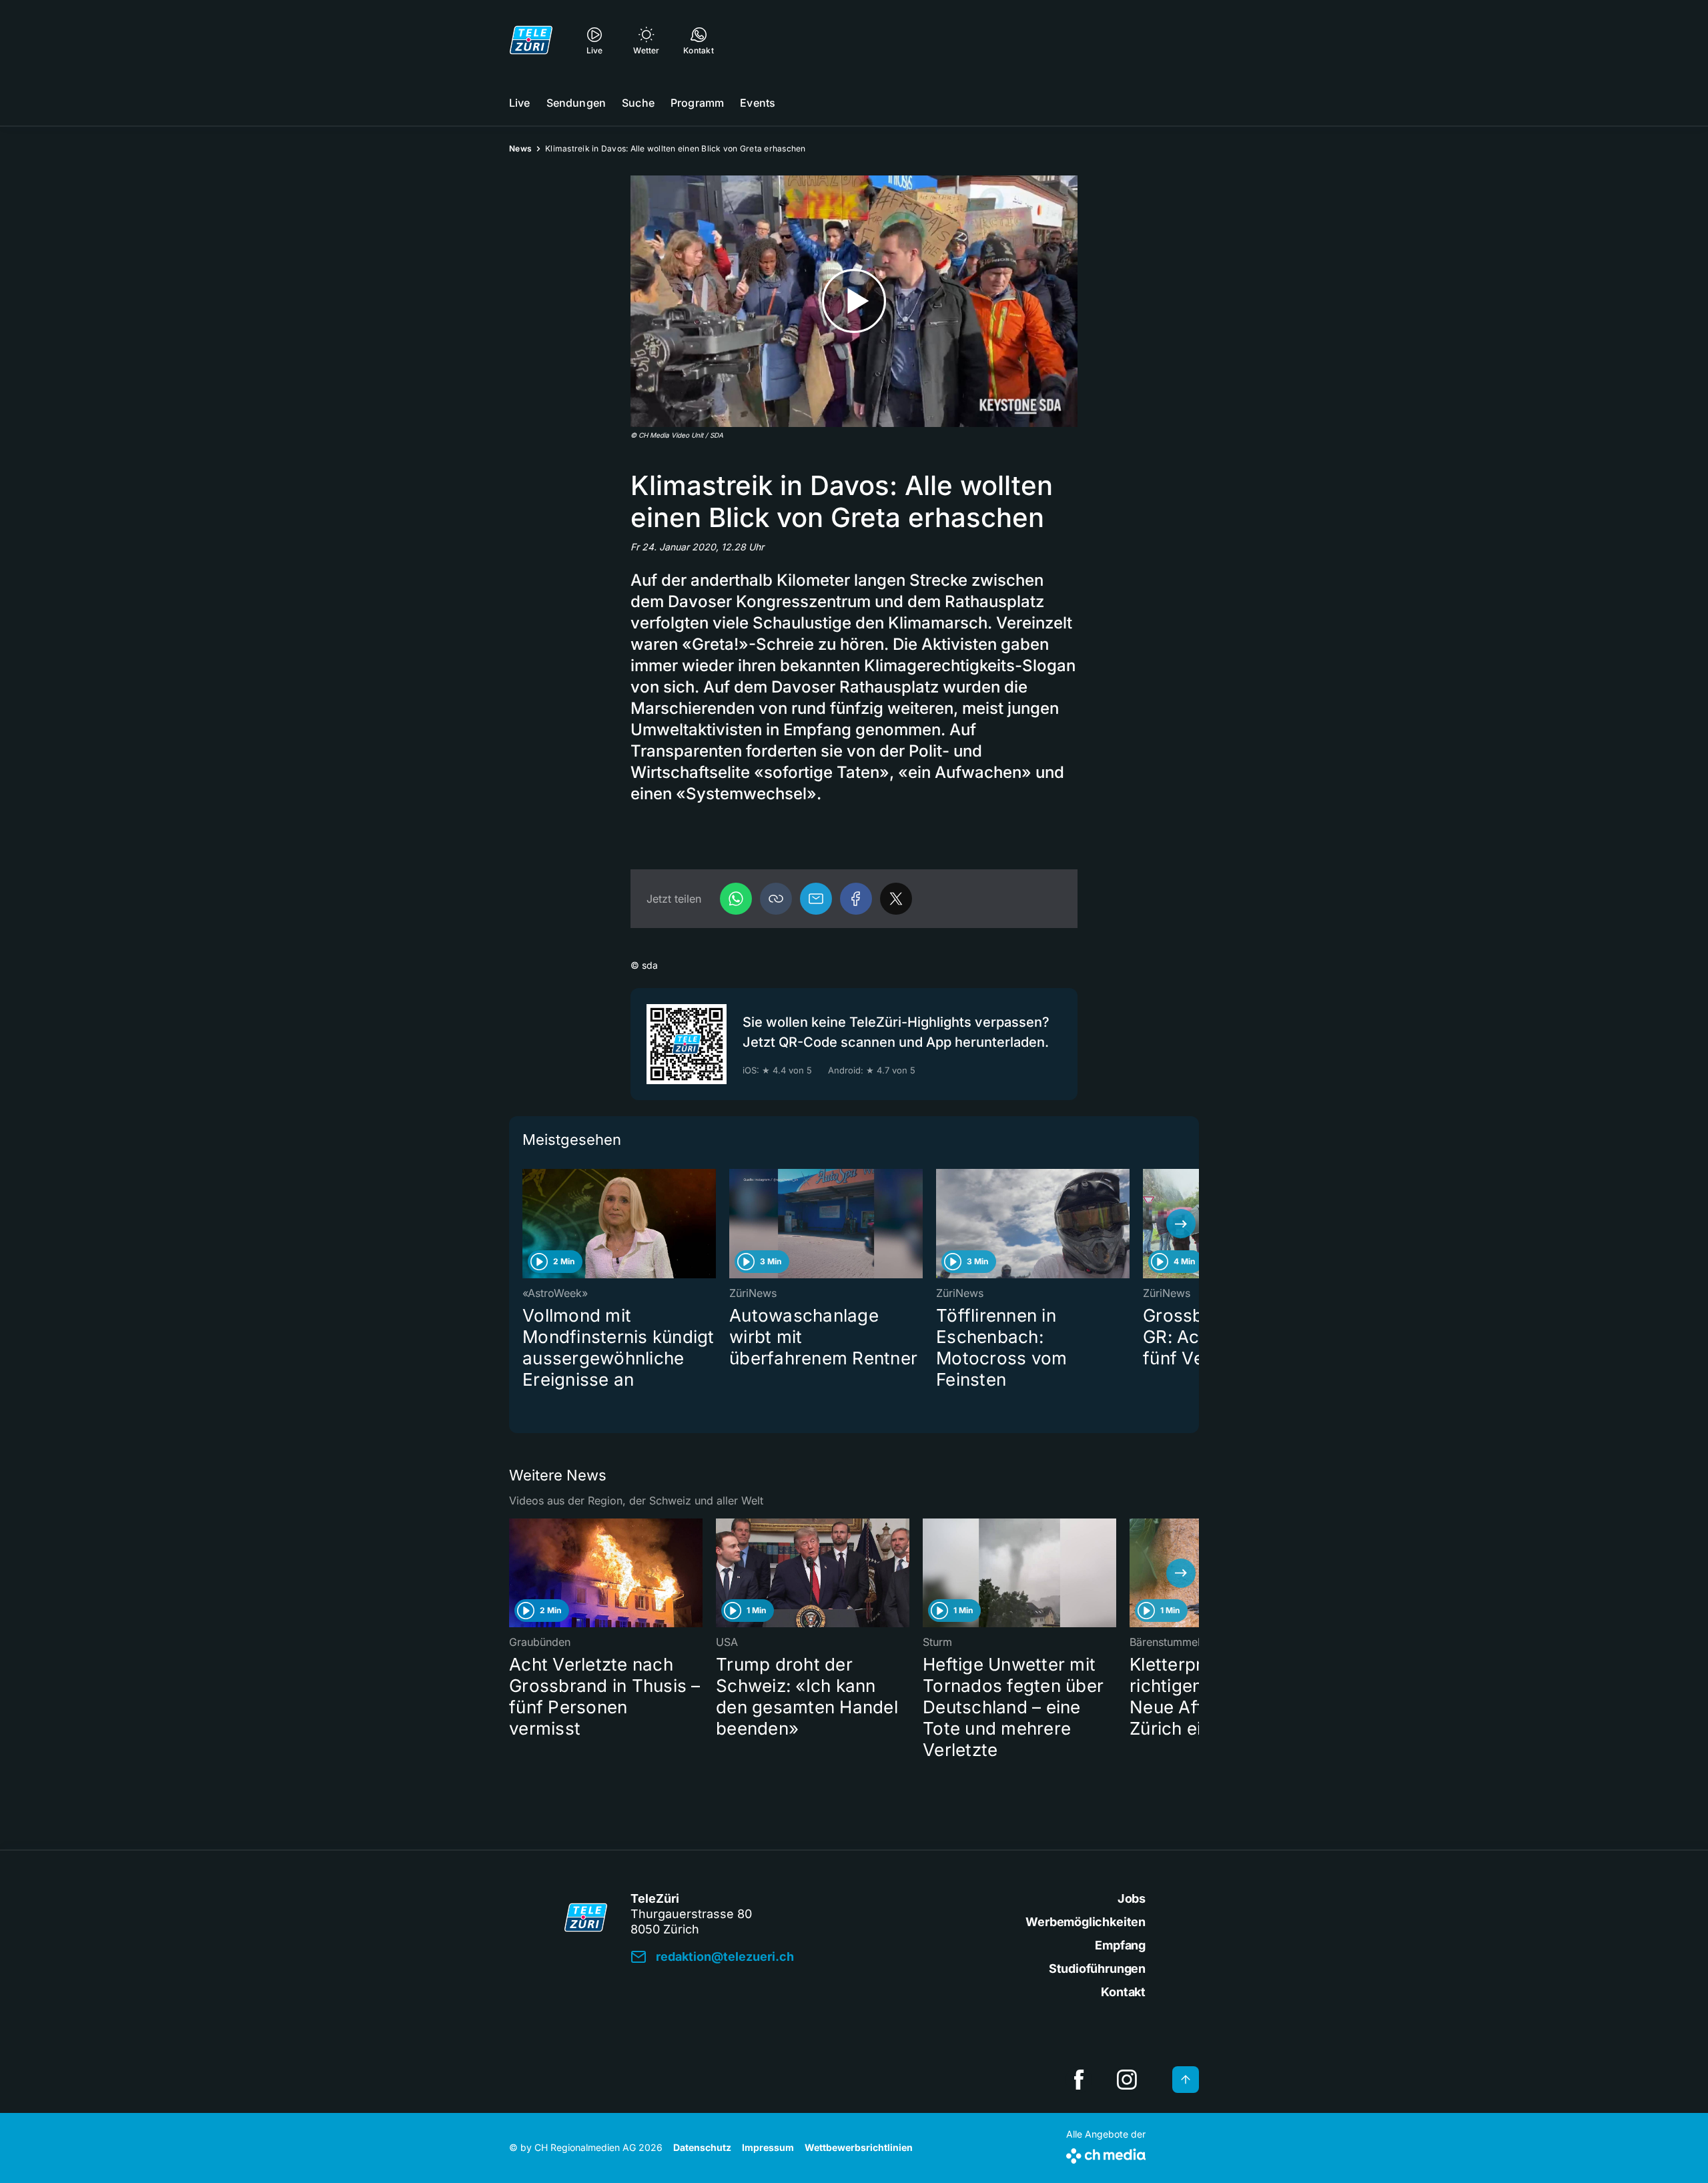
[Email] (816, 899)
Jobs (1132, 1898)
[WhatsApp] (736, 899)
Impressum (768, 2147)
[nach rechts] (1181, 1224)
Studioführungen (1097, 1969)
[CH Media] (1106, 2153)
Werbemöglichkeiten (1086, 1922)
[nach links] (527, 1224)
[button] (776, 899)
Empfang (1120, 1945)
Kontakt (1123, 1992)
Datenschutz (702, 2147)
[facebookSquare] (1079, 2080)
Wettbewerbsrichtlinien (859, 2147)
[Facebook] (856, 899)
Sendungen (576, 103)
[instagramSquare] (1127, 2080)
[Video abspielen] (854, 301)
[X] (896, 899)
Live (520, 103)
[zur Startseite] (531, 40)
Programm (697, 103)
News (520, 148)
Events (758, 103)
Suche (638, 103)
